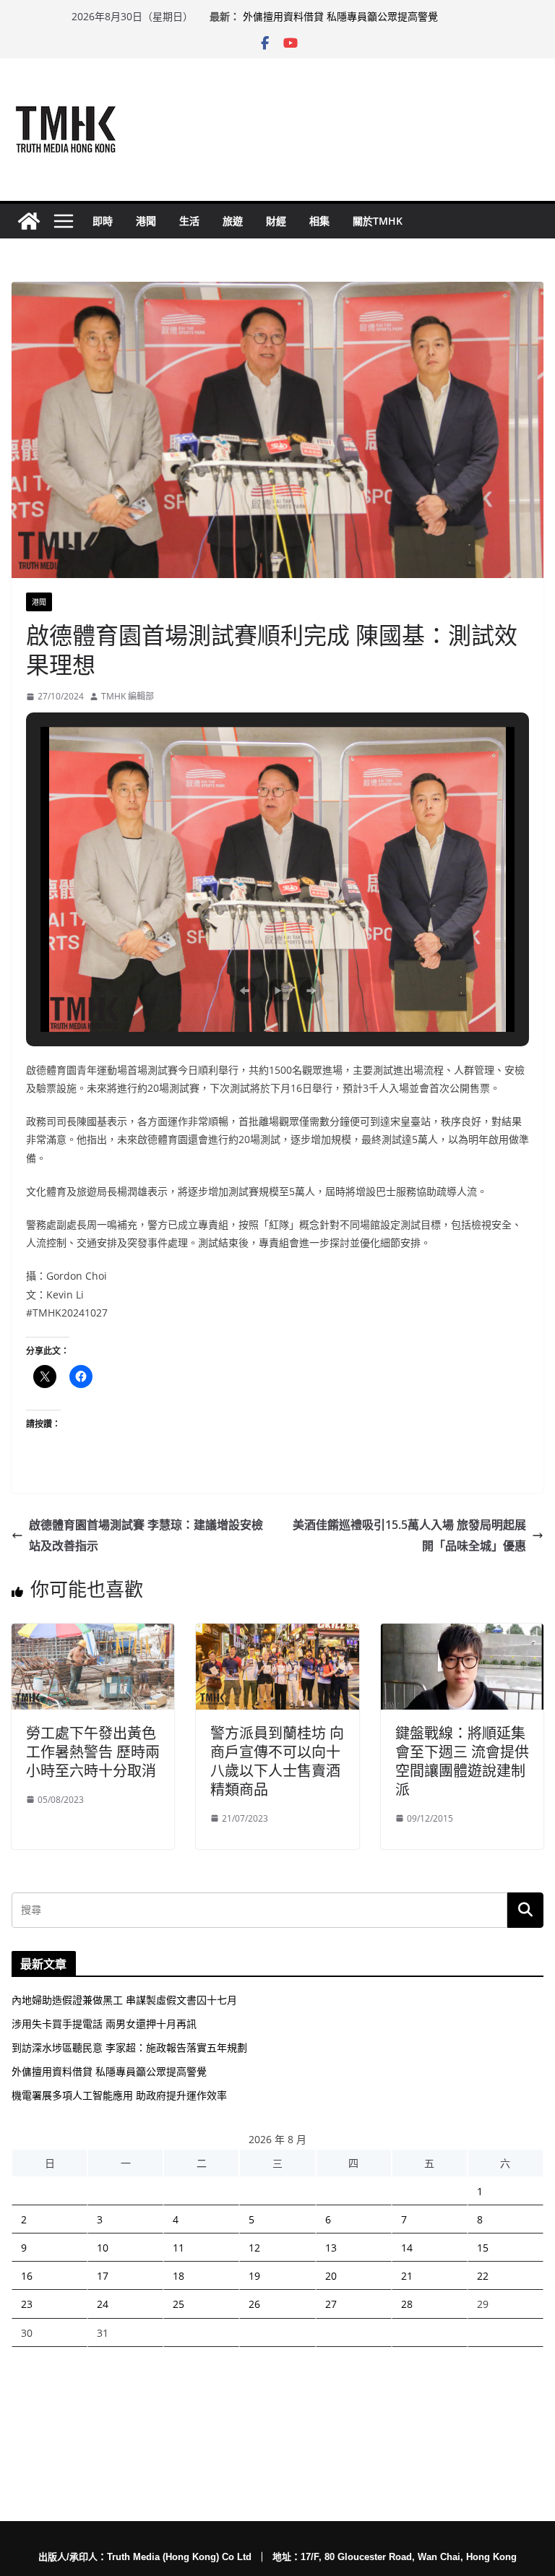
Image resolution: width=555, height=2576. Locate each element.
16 (27, 2276)
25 (178, 2304)
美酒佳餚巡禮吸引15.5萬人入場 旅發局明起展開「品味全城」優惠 (409, 1535)
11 (178, 2248)
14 (407, 2248)
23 (27, 2304)
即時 (103, 221)
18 (178, 2276)
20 (331, 2276)
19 (254, 2276)
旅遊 (233, 221)
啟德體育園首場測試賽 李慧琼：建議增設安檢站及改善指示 (146, 1535)
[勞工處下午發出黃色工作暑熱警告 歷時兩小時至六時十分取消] (93, 1634)
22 (483, 2276)
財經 (276, 221)
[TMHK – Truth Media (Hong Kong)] (29, 221)
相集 (319, 221)
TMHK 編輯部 (128, 696)
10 (103, 2248)
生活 (189, 221)
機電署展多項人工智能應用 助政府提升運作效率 (119, 2095)
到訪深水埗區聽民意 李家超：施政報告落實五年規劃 (129, 2047)
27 (331, 2304)
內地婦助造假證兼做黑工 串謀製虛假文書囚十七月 (124, 2000)
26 (254, 2304)
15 (483, 2248)
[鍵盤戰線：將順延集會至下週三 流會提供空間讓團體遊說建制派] (462, 1634)
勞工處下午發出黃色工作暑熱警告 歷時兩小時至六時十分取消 (93, 1752)
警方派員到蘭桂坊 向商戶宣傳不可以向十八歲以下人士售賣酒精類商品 (277, 1761)
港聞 (146, 221)
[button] (244, 991)
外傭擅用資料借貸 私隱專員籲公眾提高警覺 (340, 16)
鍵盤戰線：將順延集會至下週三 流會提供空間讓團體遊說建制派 (462, 1761)
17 (103, 2276)
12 (254, 2248)
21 (407, 2276)
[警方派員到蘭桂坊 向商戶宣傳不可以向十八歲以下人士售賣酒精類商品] (277, 1634)
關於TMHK (378, 221)
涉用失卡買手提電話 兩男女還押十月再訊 (104, 2024)
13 (331, 2248)
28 (407, 2304)
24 (103, 2304)
